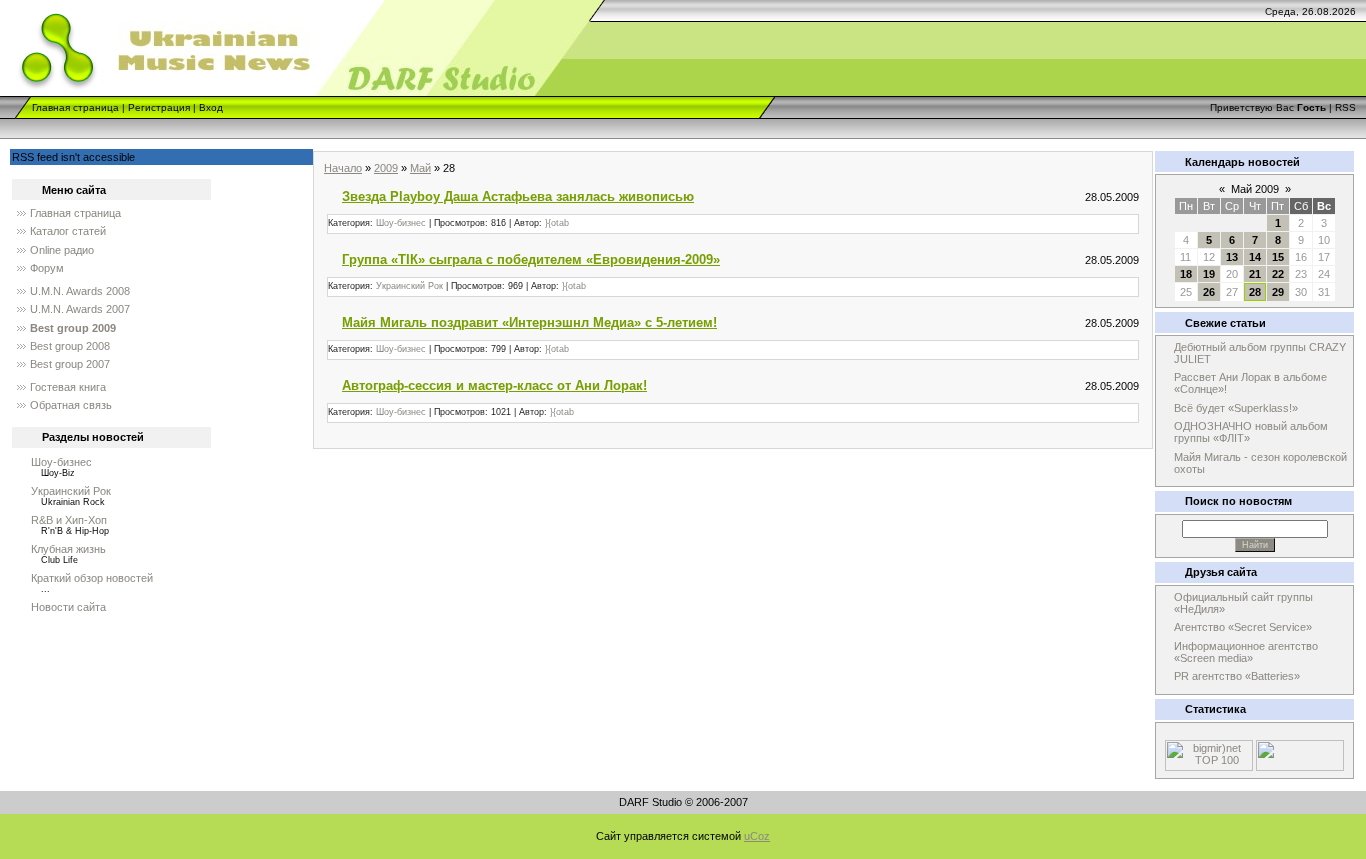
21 (1255, 274)
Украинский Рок (71, 491)
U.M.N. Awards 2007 (80, 309)
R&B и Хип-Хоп (69, 520)
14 (1255, 257)
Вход (211, 107)
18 (1186, 274)
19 (1209, 274)
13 (1232, 257)
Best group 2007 (70, 364)
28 (1255, 292)
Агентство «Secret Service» (1243, 627)
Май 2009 (1255, 189)
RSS (1345, 107)
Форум (47, 268)
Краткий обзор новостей (92, 578)
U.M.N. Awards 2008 (80, 291)
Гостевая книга (68, 387)
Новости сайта (68, 607)
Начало (343, 168)
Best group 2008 (70, 346)
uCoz (757, 836)
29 (1278, 292)
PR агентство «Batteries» (1237, 676)
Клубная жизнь (68, 549)
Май (420, 168)
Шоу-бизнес (61, 462)
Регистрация (159, 107)
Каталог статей (68, 231)
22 (1278, 274)
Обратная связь (71, 405)
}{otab (557, 223)
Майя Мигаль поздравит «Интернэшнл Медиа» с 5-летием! (529, 322)
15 (1278, 257)
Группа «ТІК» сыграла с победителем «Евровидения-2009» (531, 259)
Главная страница (75, 107)
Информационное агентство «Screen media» (1246, 652)
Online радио (62, 250)
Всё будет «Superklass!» (1236, 408)
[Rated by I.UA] (1300, 767)
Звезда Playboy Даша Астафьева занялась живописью (518, 196)
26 (1209, 292)
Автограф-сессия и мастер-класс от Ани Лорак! (494, 385)
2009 (386, 168)
